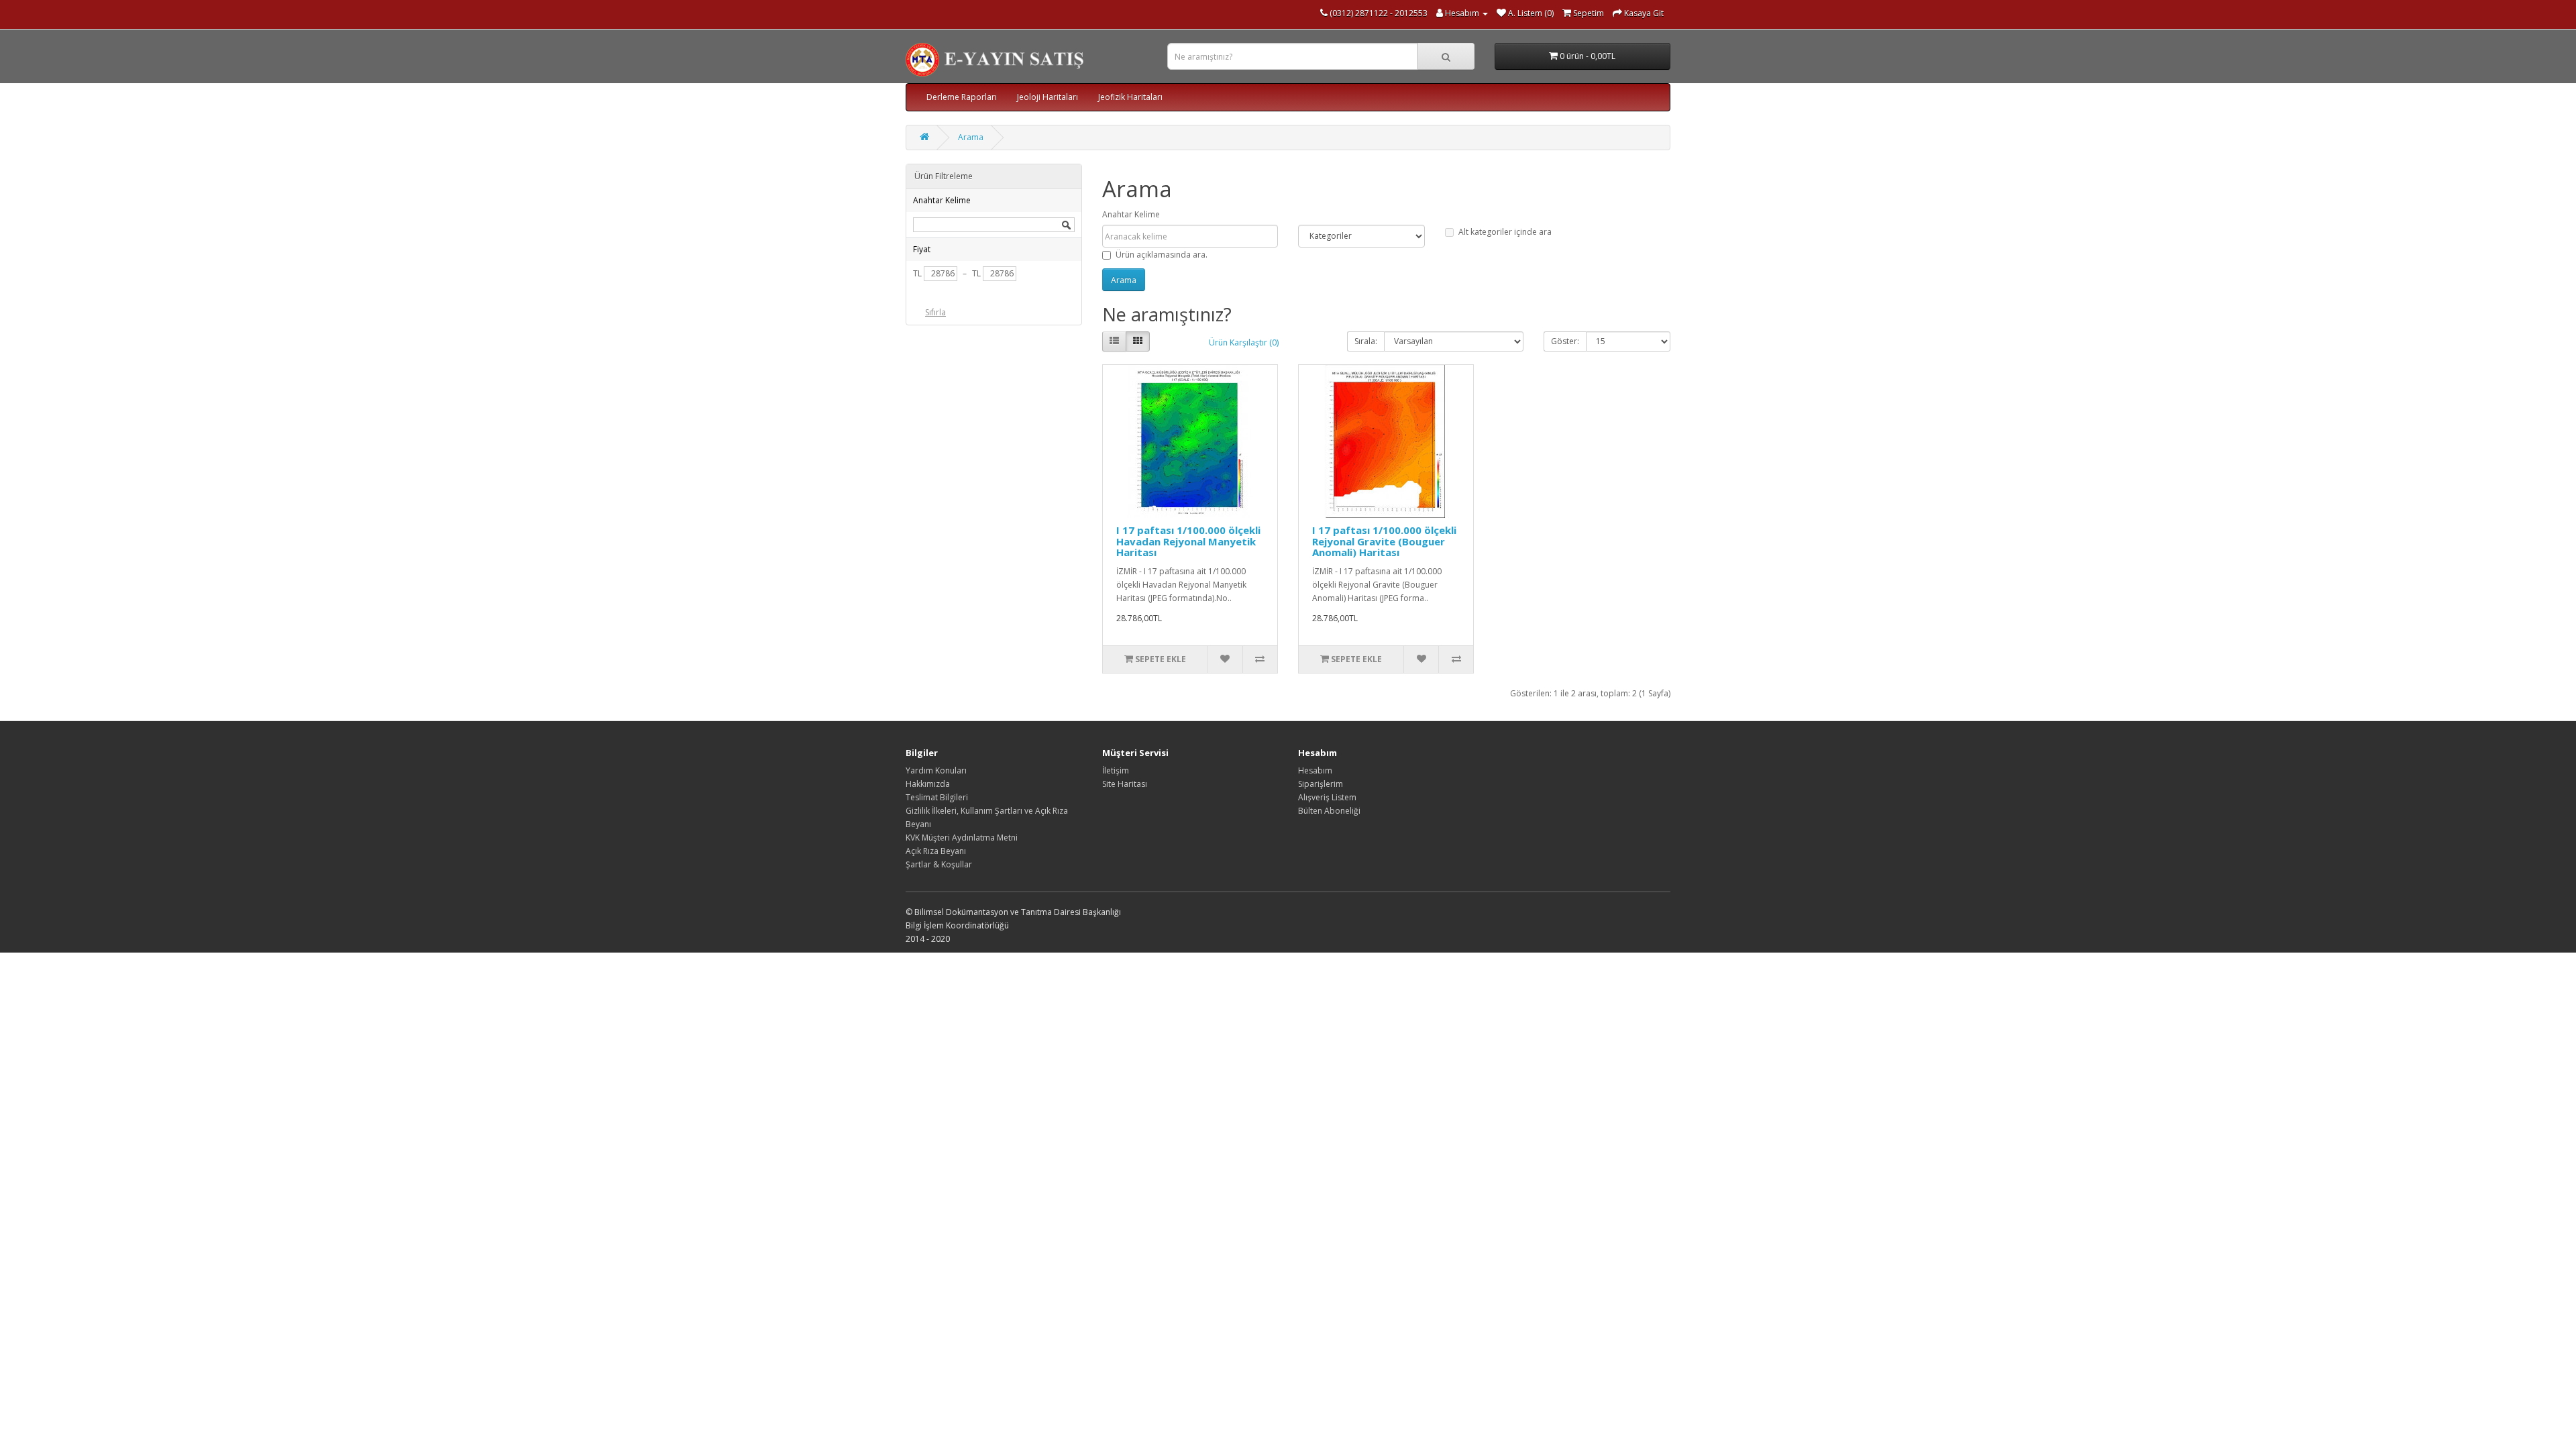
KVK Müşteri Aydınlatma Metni (962, 838)
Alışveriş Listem (1327, 797)
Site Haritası (1125, 784)
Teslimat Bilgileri (937, 797)
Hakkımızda (928, 784)
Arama (971, 137)
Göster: (1565, 341)
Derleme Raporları (962, 97)
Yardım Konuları (936, 770)
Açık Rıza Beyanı (936, 851)
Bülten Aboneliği (1329, 811)
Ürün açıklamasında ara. (1162, 255)
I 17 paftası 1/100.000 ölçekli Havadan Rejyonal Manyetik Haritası (1188, 541)
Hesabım (1315, 770)
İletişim (1116, 770)
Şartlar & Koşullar (939, 864)
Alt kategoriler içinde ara (1505, 232)
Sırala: (1366, 341)
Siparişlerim (1321, 784)
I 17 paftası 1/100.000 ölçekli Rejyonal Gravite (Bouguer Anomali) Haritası (1384, 541)
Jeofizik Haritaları (1130, 97)
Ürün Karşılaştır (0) (1244, 342)
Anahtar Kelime (1131, 214)
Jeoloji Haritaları (1048, 97)
